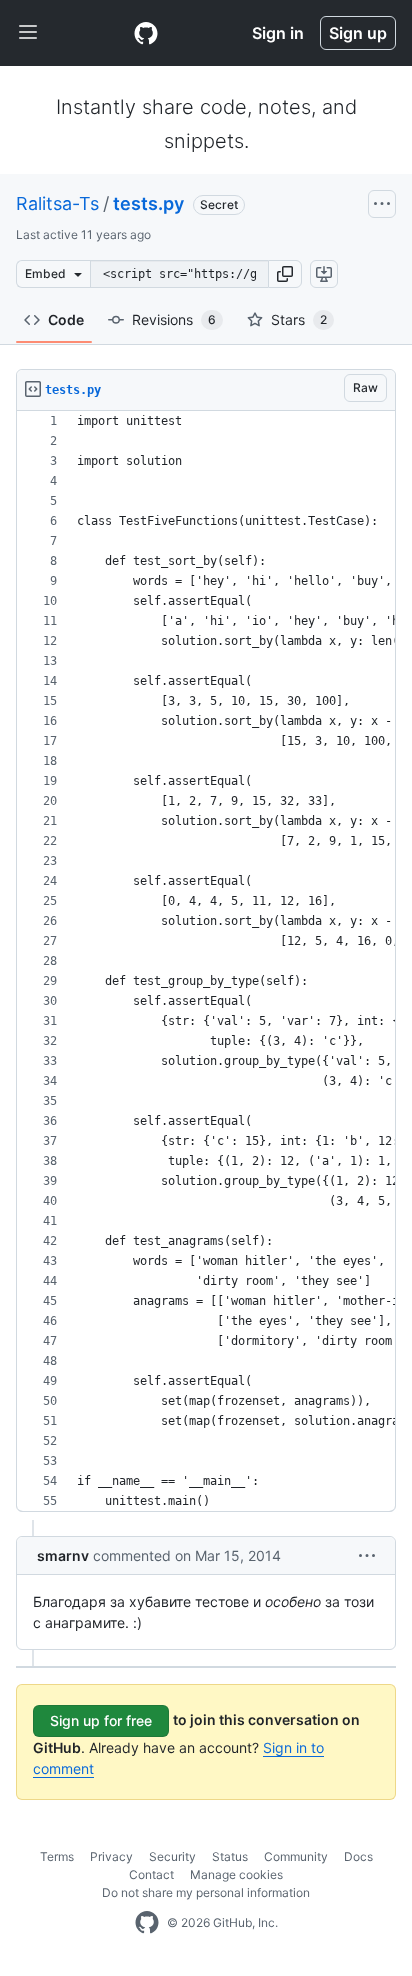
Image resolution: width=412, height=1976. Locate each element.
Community (296, 1856)
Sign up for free (101, 1720)
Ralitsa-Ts (57, 203)
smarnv (63, 1555)
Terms (57, 1856)
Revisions (174, 319)
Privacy (111, 1856)
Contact (151, 1874)
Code (66, 319)
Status (230, 1856)
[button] (285, 274)
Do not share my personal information (206, 1892)
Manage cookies (236, 1874)
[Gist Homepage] (146, 33)
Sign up (358, 33)
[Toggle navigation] (28, 33)
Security (172, 1856)
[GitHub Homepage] (147, 1923)
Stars (299, 319)
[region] (206, 961)
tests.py (148, 203)
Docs (358, 1856)
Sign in (278, 33)
